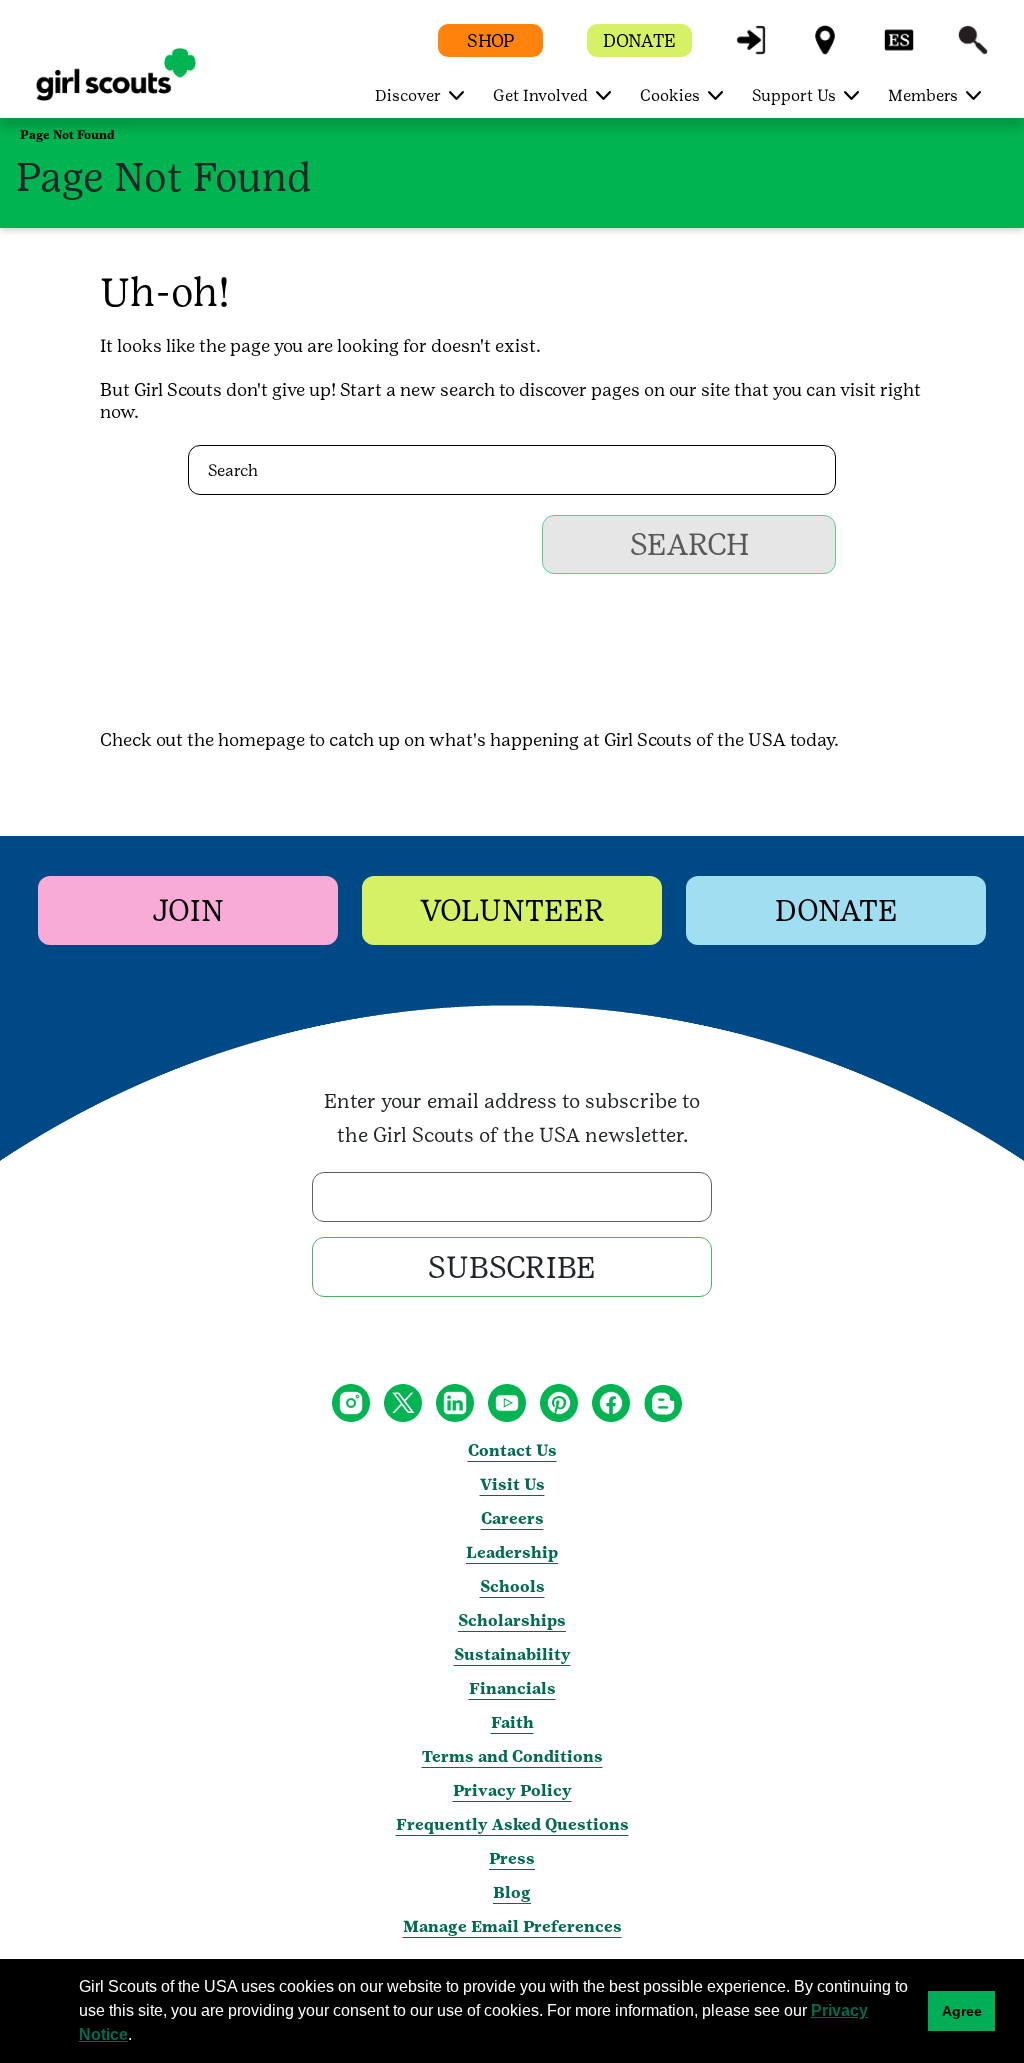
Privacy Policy (512, 1790)
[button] (751, 49)
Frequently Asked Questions (512, 1824)
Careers (512, 1518)
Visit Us (512, 1484)
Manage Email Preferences (512, 1926)
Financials (512, 1688)
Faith (512, 1722)
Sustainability (512, 1654)
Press (512, 1858)
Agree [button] (962, 2011)
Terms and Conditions (512, 1756)
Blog (512, 1892)
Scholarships (512, 1620)
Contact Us (512, 1450)
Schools (512, 1586)
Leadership (512, 1552)
